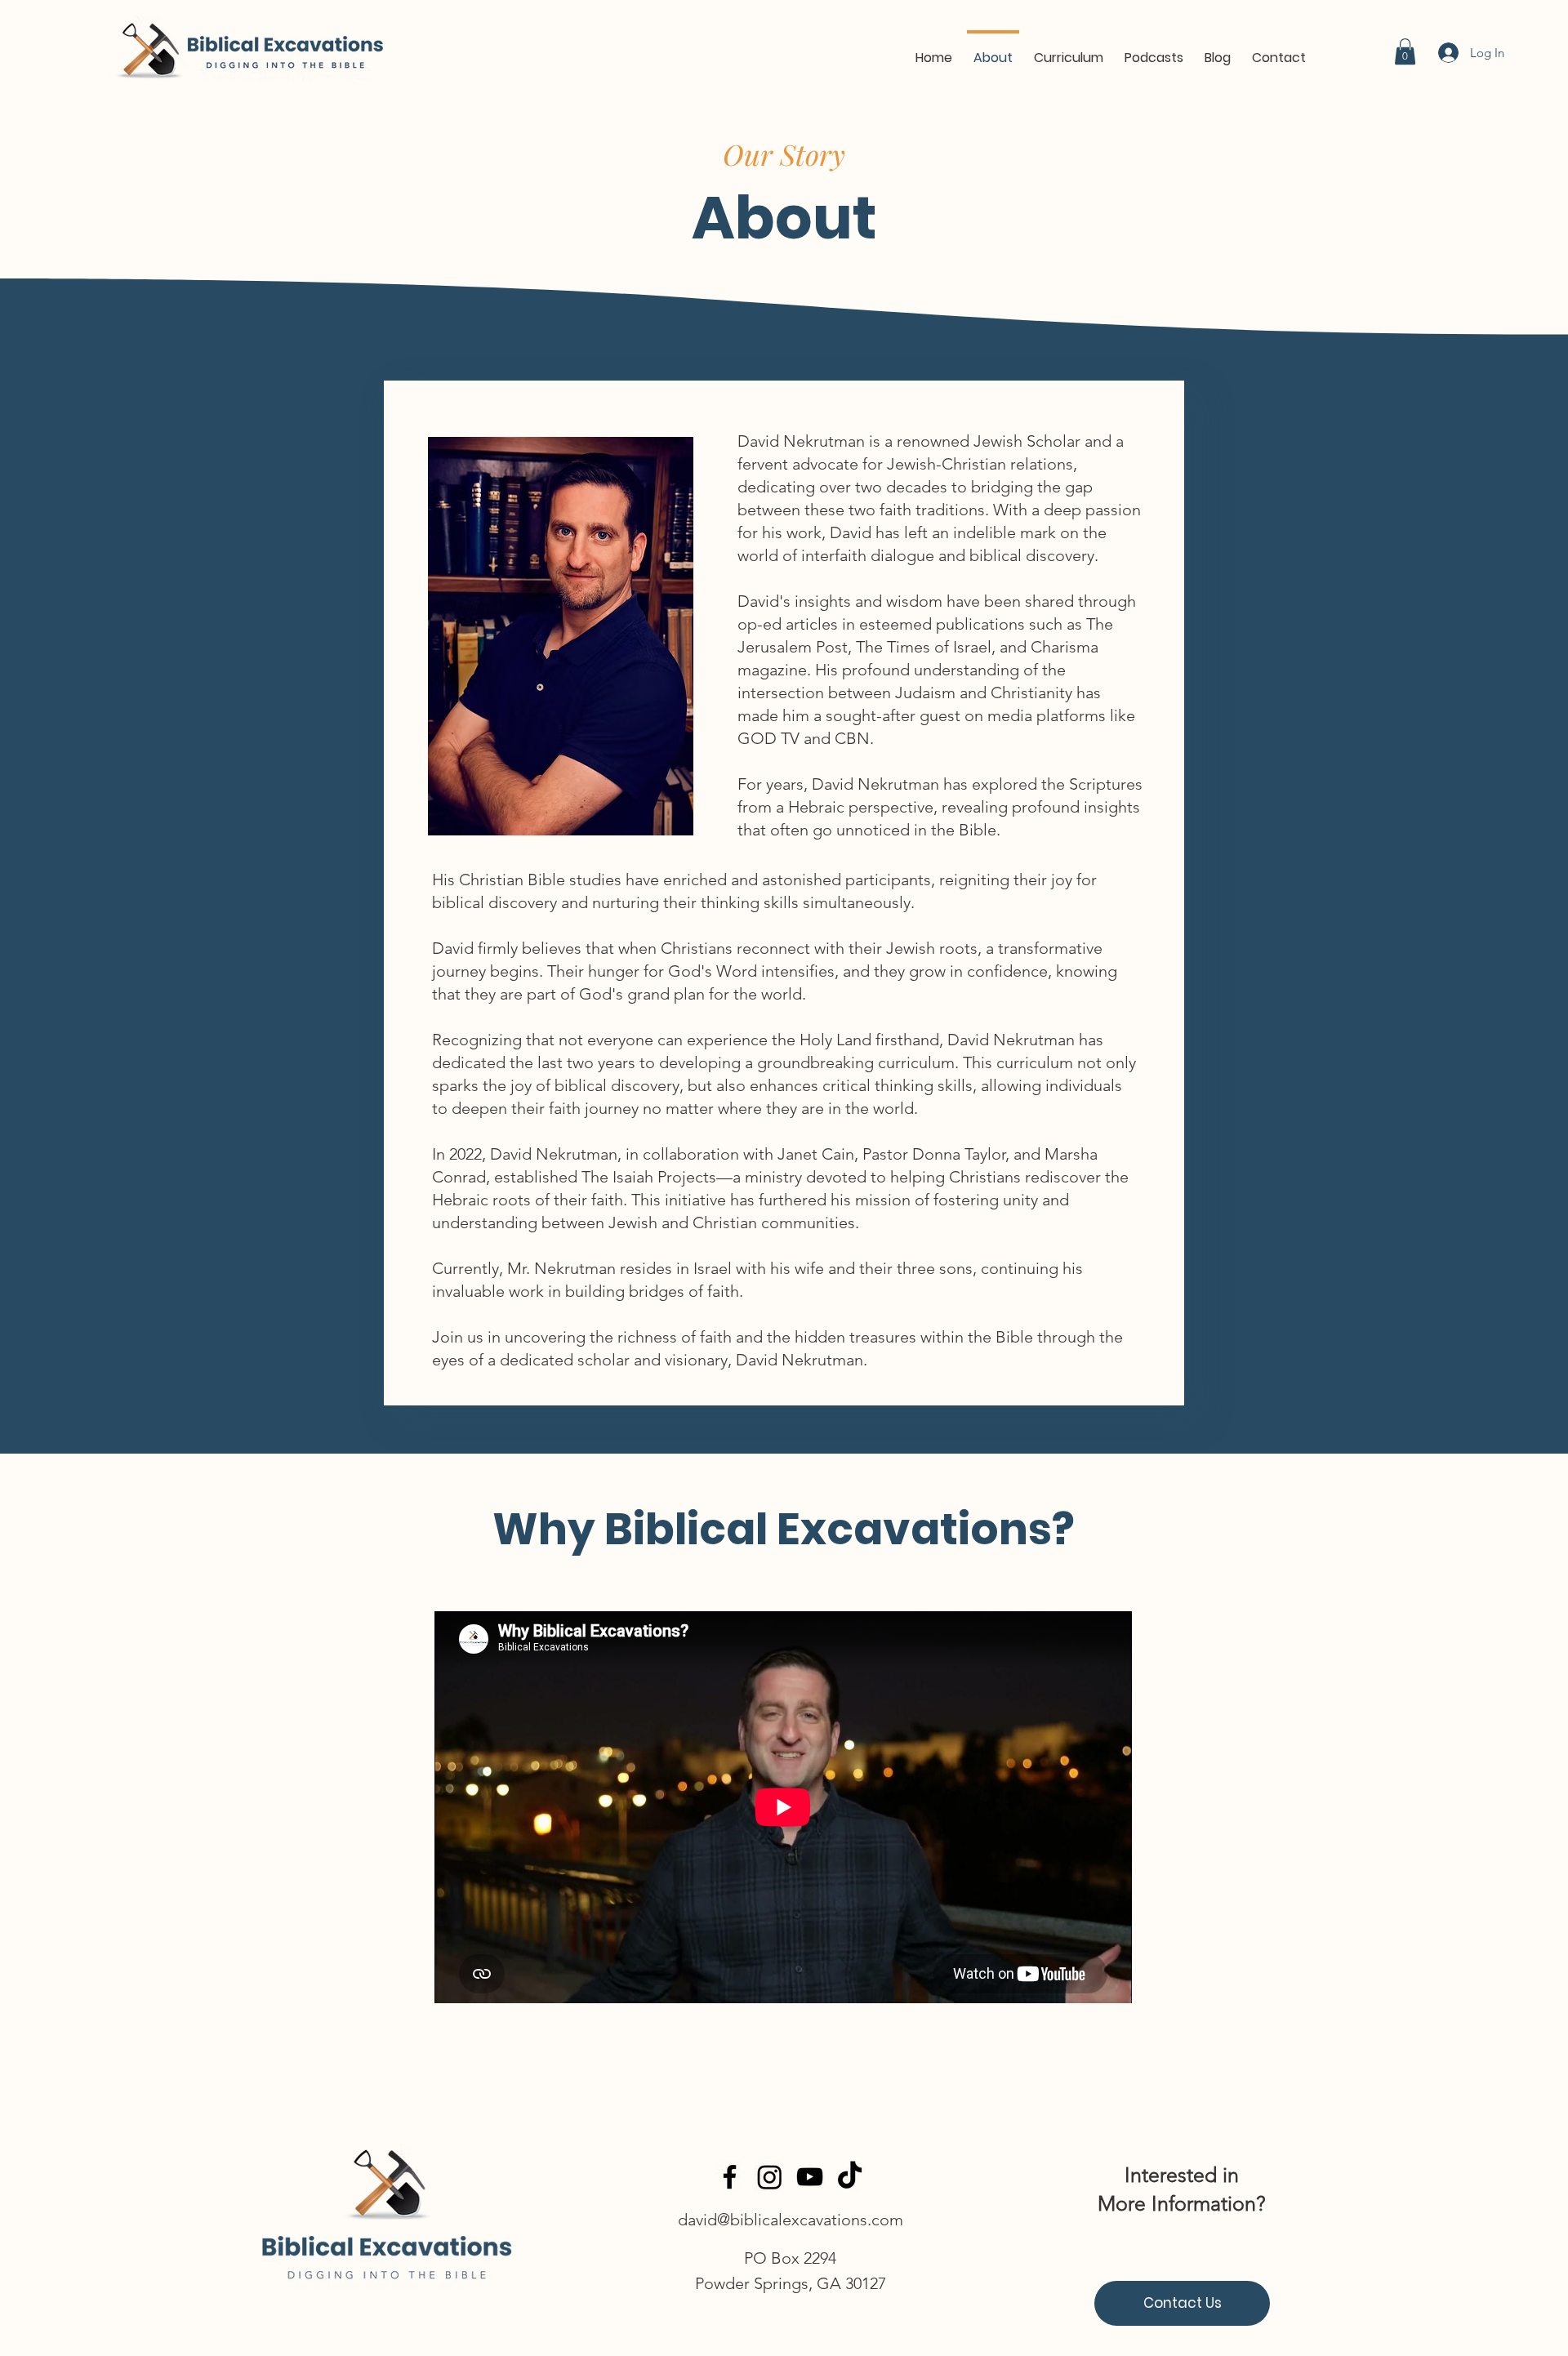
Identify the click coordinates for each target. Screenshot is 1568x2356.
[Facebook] (730, 2177)
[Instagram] (770, 2177)
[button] (1069, 51)
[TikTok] (850, 2177)
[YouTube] (810, 2177)
